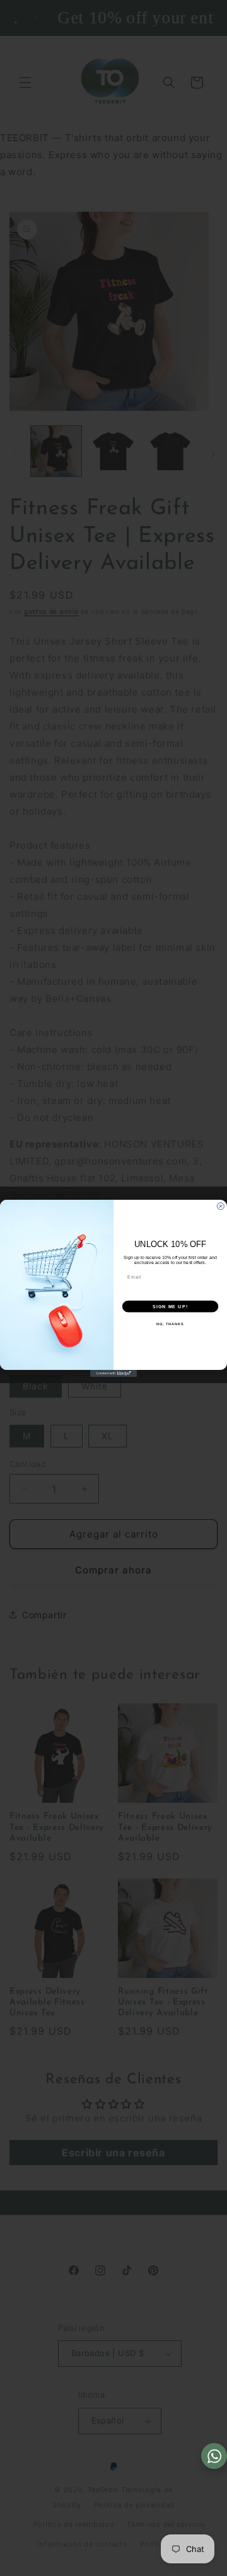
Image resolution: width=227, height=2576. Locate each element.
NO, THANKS (170, 1323)
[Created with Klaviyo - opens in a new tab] (113, 1373)
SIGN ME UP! (170, 1306)
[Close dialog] (220, 1206)
